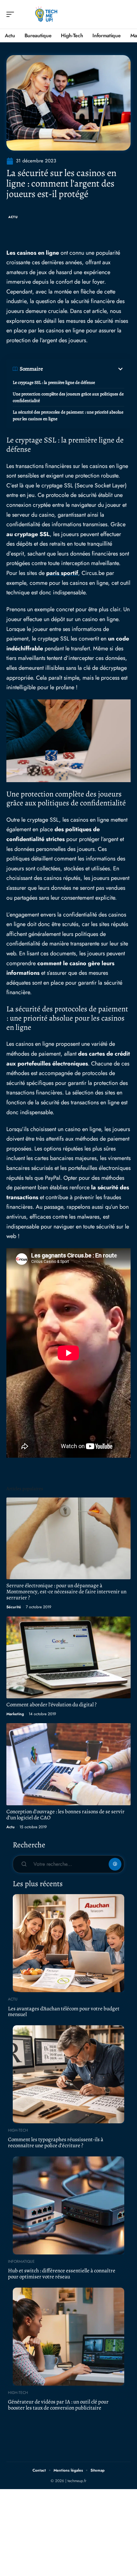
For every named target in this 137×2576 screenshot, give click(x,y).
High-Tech (18, 2130)
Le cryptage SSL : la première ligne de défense (54, 382)
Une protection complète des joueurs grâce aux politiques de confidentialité (68, 397)
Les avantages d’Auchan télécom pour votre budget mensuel (64, 2012)
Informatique (21, 2261)
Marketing (15, 1714)
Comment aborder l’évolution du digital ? (51, 1705)
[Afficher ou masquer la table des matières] (84, 369)
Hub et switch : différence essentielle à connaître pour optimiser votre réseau (62, 2274)
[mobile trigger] (12, 14)
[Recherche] (126, 14)
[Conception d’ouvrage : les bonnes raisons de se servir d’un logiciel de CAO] (68, 1764)
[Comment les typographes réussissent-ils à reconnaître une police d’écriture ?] (68, 2074)
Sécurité (14, 1607)
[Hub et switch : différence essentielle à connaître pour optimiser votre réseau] (68, 2205)
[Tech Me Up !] (46, 14)
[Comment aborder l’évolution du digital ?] (68, 1657)
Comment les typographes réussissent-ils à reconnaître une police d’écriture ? (56, 2142)
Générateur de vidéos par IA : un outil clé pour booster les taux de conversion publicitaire (58, 2405)
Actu (13, 217)
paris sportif (62, 573)
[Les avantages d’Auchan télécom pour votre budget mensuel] (68, 1943)
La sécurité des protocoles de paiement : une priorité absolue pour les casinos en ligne (68, 415)
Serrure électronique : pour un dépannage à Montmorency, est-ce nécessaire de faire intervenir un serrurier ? (66, 1592)
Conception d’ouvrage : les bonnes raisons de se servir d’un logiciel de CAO (65, 1815)
